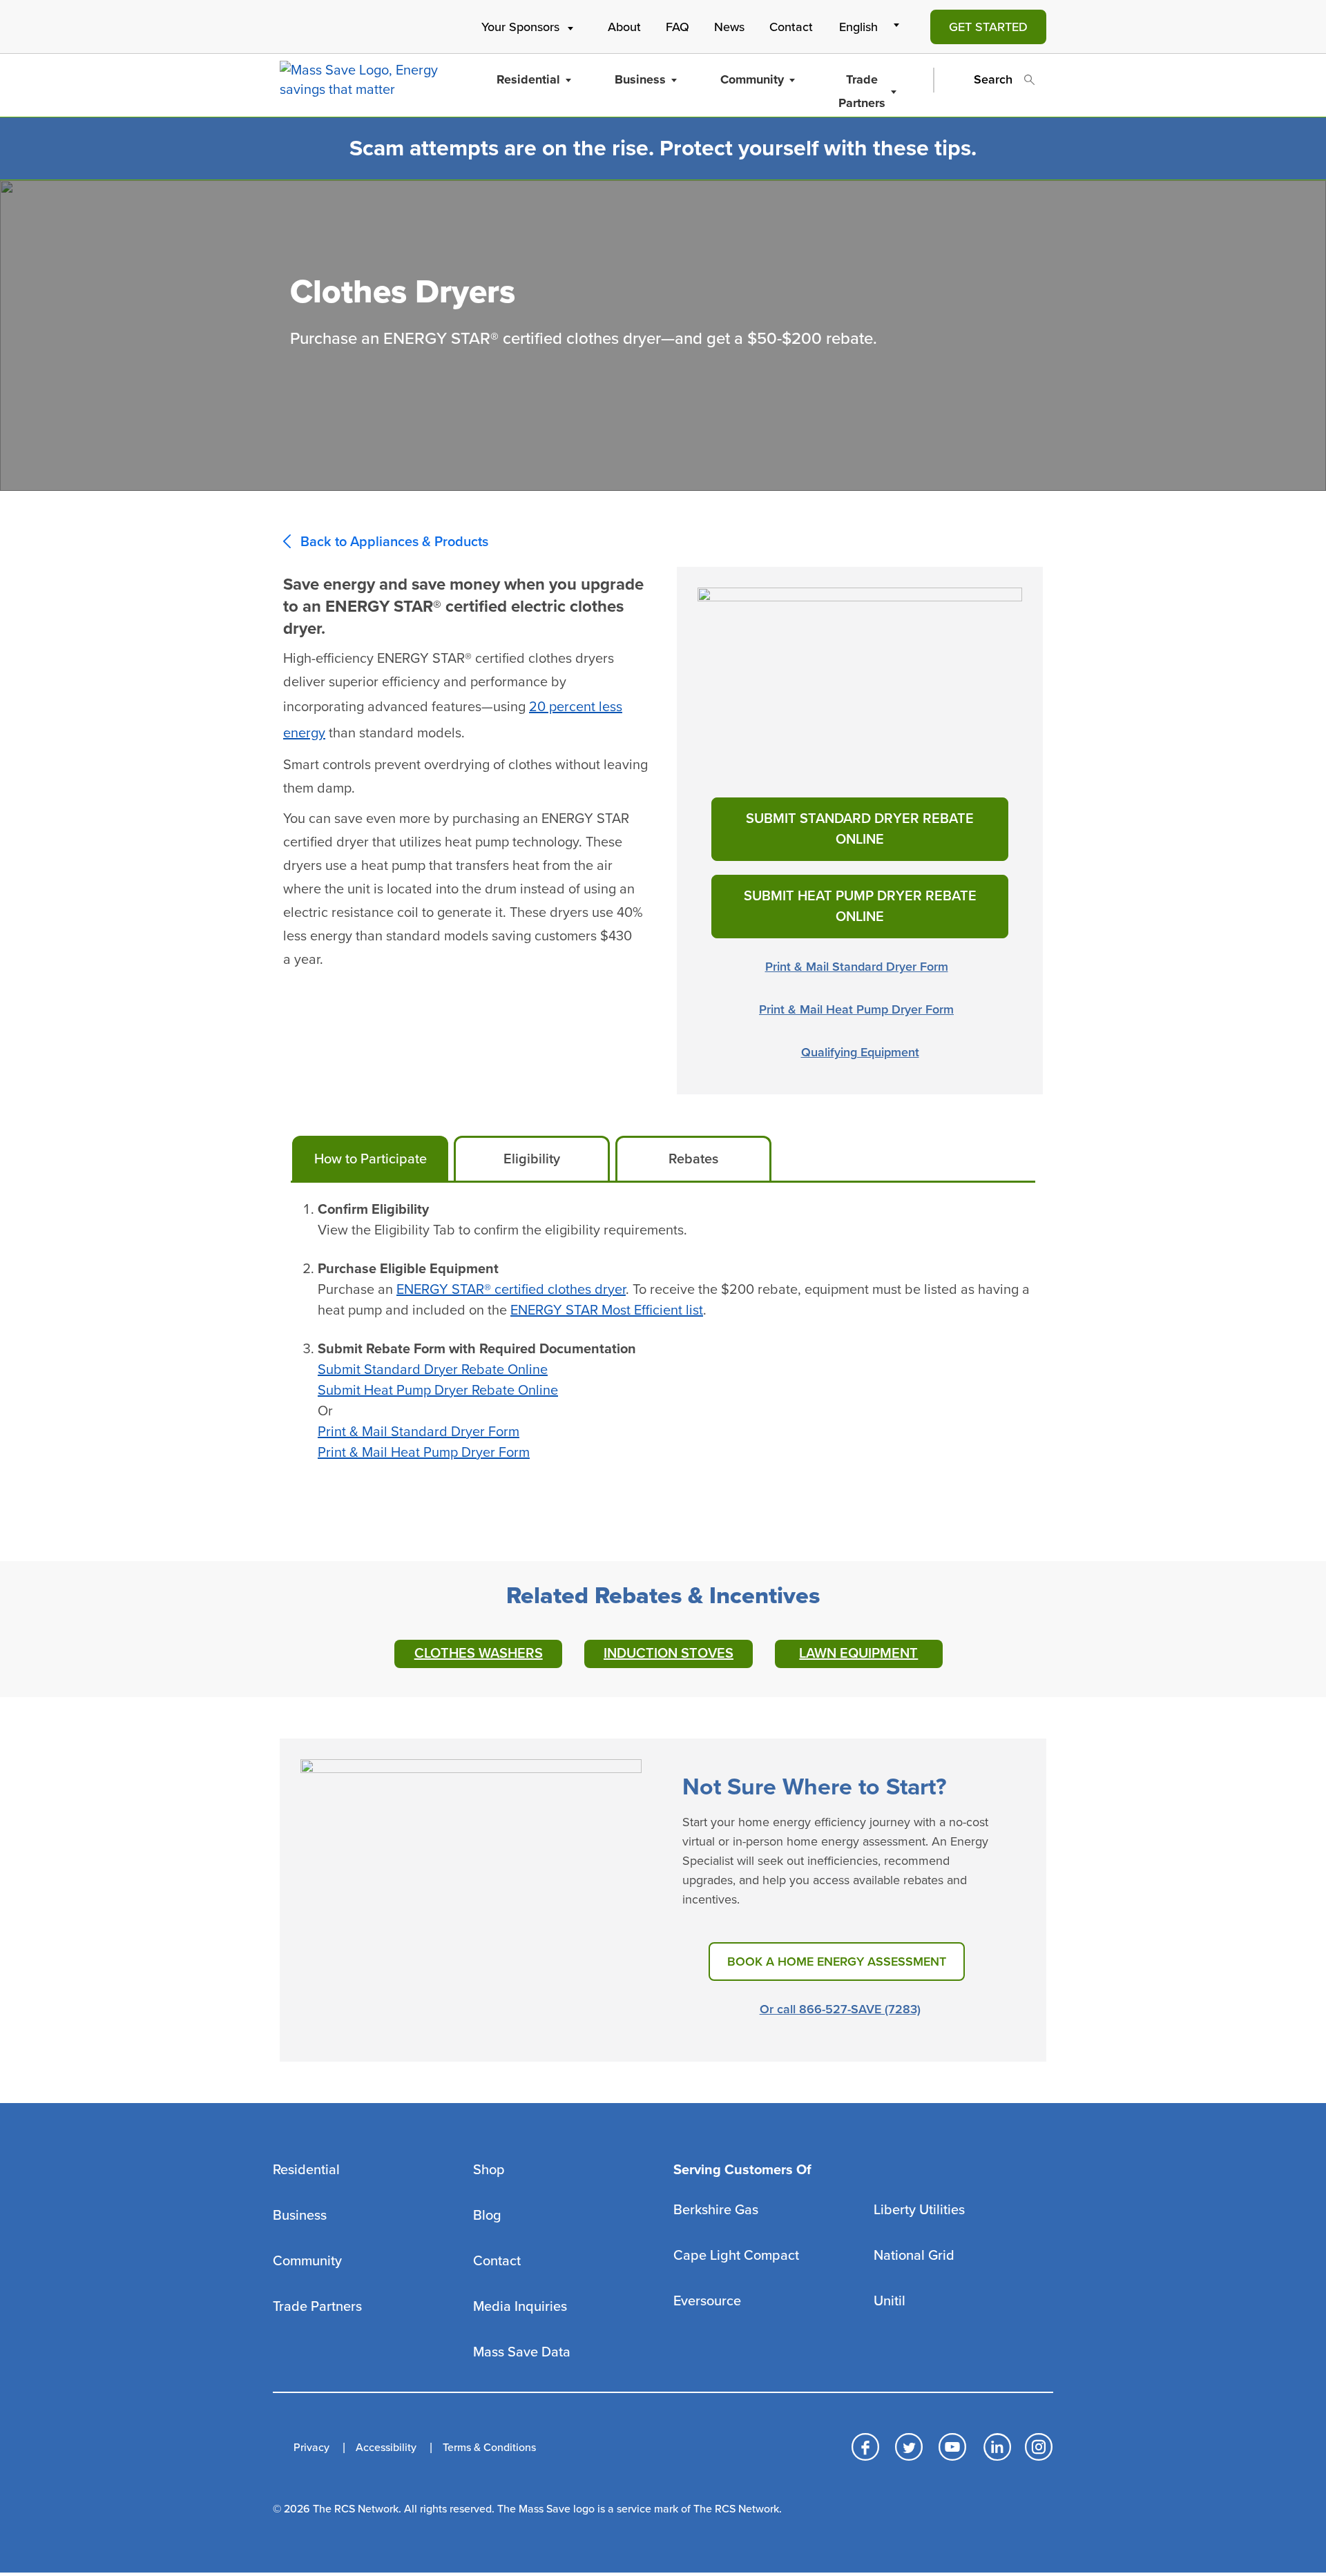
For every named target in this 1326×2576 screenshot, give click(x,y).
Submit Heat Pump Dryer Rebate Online (860, 907)
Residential (528, 79)
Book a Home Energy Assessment (837, 1962)
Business (640, 79)
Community (752, 79)
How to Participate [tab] (371, 1159)
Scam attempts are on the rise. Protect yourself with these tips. (663, 148)
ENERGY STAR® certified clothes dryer (511, 1290)
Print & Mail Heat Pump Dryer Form (856, 1009)
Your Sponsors (520, 27)
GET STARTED (988, 27)
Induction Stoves (669, 1654)
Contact (791, 27)
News (729, 27)
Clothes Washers (479, 1654)
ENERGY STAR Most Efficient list (607, 1310)
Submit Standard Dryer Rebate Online (860, 829)
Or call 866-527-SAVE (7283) (840, 2009)
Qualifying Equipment (860, 1052)
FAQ (678, 27)
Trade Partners (862, 91)
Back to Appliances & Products (394, 542)
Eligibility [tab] (532, 1159)
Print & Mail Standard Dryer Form (857, 967)
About (624, 27)
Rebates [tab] (693, 1159)
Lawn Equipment (858, 1654)
